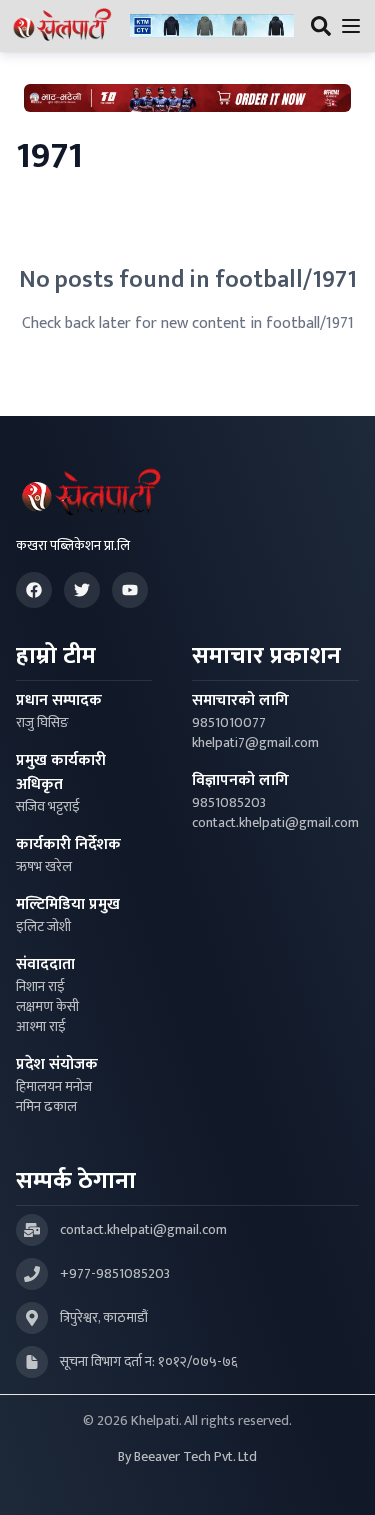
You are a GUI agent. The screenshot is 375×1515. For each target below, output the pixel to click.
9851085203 (229, 803)
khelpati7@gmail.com (255, 743)
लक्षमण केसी (47, 1007)
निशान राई (40, 987)
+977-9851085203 (115, 1274)
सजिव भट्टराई (48, 807)
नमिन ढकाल (46, 1107)
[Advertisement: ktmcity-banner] (212, 26)
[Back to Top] (339, 1479)
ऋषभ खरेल (44, 867)
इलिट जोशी (43, 927)
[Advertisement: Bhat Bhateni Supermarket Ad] (187, 98)
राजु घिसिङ (42, 723)
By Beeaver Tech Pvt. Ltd (187, 1457)
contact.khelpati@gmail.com (275, 823)
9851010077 (229, 723)
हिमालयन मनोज (54, 1087)
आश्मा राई (41, 1027)
